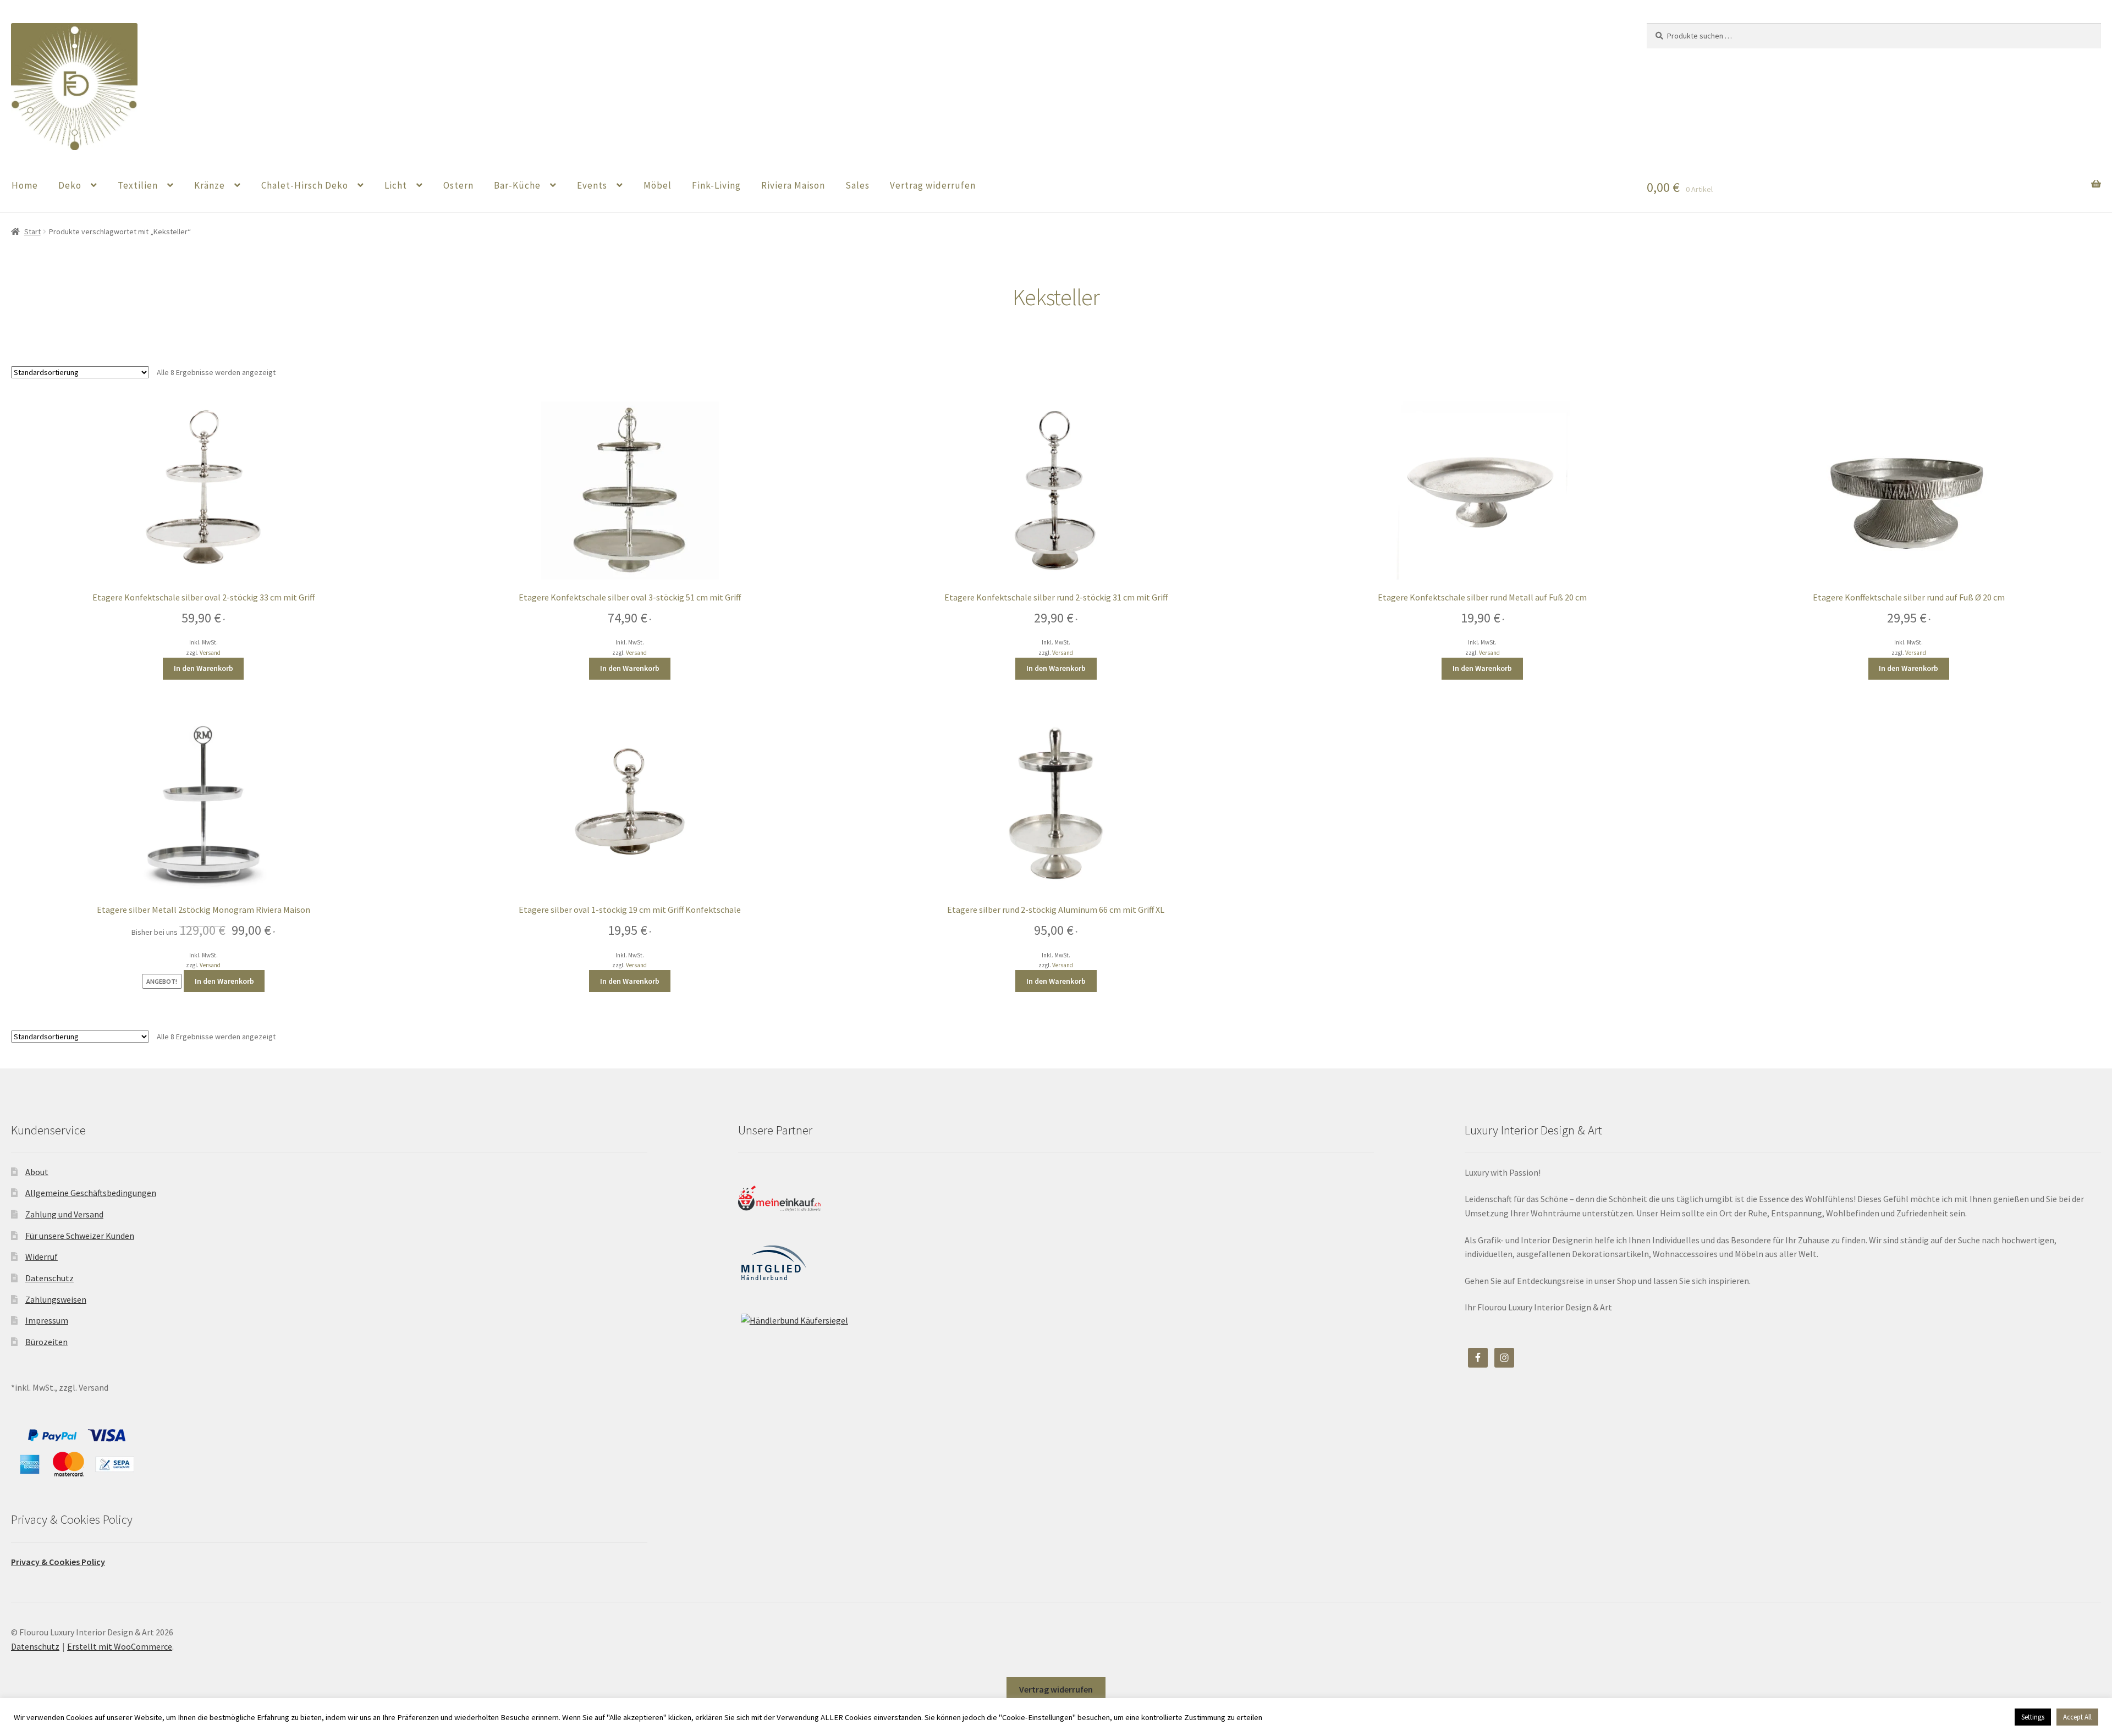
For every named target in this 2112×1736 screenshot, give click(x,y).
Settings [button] (2033, 1717)
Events (592, 185)
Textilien (138, 185)
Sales (857, 185)
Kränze (210, 185)
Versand (210, 653)
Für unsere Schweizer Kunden (80, 1236)
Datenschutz (50, 1278)
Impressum (47, 1320)
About (37, 1172)
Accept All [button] (2077, 1717)
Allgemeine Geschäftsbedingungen (91, 1193)
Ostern (458, 185)
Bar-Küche (517, 185)
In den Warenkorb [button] (204, 668)
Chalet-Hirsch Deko (305, 185)
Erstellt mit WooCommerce (120, 1646)
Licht (396, 185)
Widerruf (42, 1256)
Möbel (658, 185)
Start (32, 232)
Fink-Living (716, 185)
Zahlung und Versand (64, 1214)
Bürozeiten (46, 1342)
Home (25, 185)
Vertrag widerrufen (933, 185)
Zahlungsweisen (56, 1299)
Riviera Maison (793, 185)
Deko (70, 185)
